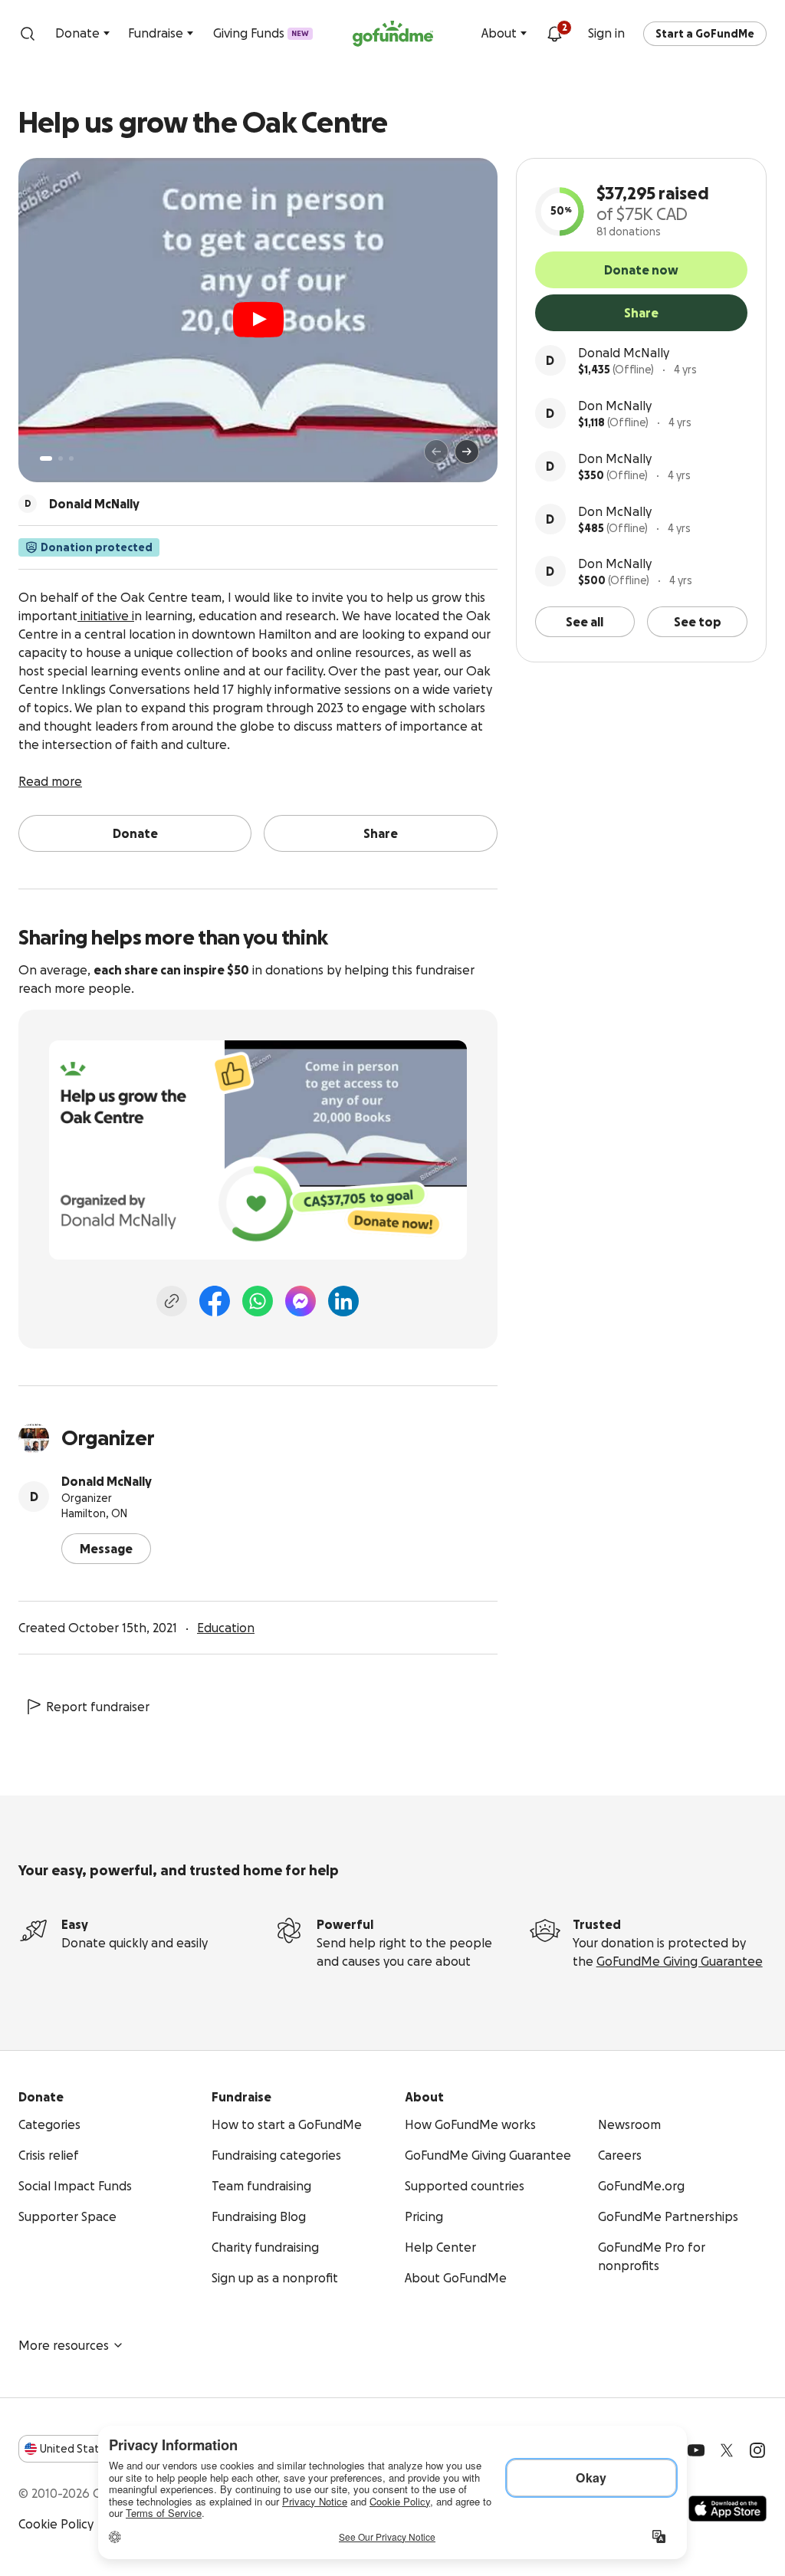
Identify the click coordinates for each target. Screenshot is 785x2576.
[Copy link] (172, 1301)
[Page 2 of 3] (61, 458)
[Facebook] (215, 1301)
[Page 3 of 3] (71, 458)
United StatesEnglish (98, 2449)
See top (698, 622)
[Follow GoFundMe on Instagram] (757, 2450)
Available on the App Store (728, 2509)
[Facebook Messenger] (301, 1301)
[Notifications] (554, 34)
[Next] (467, 452)
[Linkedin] (343, 1301)
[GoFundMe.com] (393, 34)
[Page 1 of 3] (46, 458)
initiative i (106, 616)
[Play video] (258, 320)
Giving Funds (261, 33)
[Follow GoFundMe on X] (727, 2450)
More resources (64, 2345)
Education (226, 1628)
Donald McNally (624, 353)
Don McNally (615, 406)
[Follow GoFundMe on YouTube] (696, 2450)
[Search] (28, 34)
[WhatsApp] (258, 1301)
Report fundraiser (98, 1707)
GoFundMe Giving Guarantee (680, 1961)
